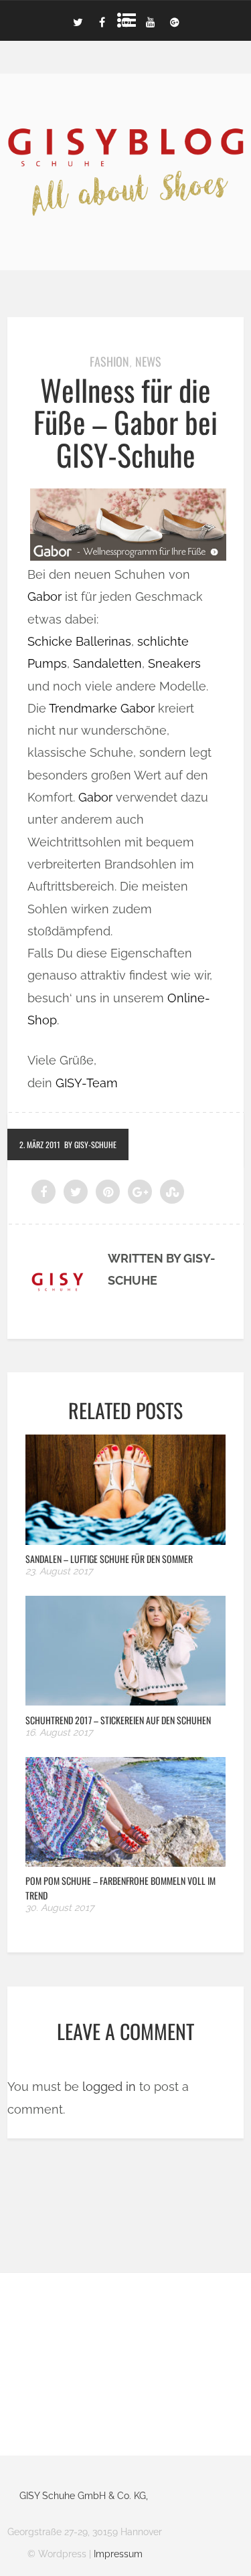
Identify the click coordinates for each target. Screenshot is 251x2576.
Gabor (45, 596)
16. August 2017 (59, 1732)
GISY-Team (87, 1083)
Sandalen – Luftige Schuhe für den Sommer (109, 1559)
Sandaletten (107, 663)
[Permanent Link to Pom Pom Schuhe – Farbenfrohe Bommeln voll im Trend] (125, 1862)
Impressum (118, 2554)
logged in (109, 2087)
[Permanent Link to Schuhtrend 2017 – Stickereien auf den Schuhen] (125, 1701)
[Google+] (175, 21)
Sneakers (174, 663)
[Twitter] (78, 21)
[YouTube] (151, 21)
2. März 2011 (40, 1144)
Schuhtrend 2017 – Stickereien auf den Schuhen (118, 1720)
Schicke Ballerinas (79, 641)
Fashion (109, 361)
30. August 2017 (60, 1908)
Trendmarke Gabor (102, 708)
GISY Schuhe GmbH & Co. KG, (84, 2496)
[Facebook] (102, 21)
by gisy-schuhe (90, 1144)
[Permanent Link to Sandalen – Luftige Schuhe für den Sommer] (125, 1541)
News (148, 361)
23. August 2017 (59, 1571)
